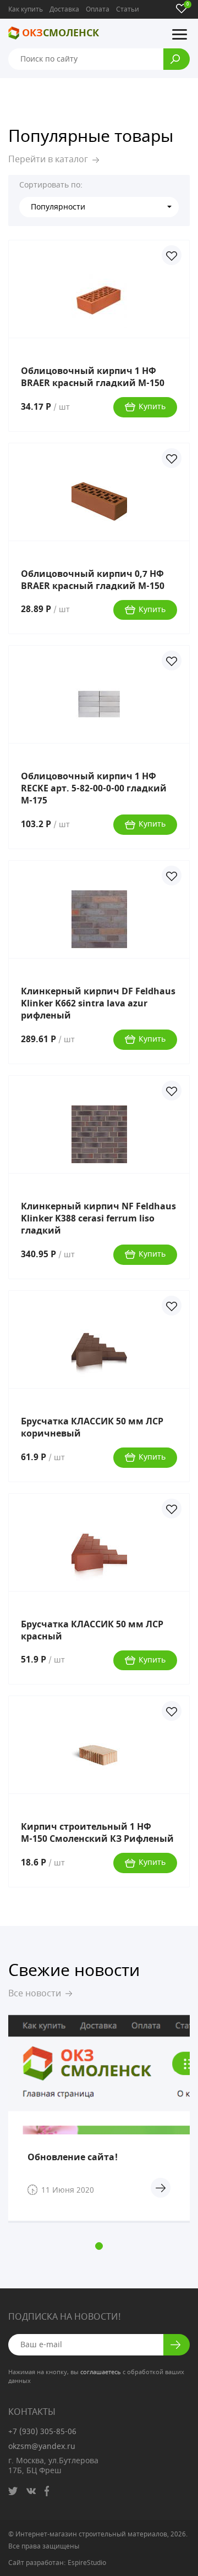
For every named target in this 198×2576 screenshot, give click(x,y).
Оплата (98, 9)
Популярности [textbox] (58, 207)
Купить (152, 407)
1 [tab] (99, 2246)
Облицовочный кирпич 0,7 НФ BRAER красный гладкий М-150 (93, 580)
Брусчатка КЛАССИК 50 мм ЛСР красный (92, 1631)
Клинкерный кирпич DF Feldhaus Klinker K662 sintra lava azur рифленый (98, 1004)
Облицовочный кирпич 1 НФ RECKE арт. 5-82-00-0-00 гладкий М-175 (94, 789)
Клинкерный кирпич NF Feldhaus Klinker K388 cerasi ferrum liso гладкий (98, 1219)
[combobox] (99, 207)
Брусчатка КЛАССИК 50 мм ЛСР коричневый (92, 1428)
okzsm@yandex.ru (42, 2446)
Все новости (35, 1994)
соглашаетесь (101, 2372)
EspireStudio (87, 2563)
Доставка (64, 9)
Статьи (128, 9)
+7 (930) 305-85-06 (42, 2432)
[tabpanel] (99, 2119)
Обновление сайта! (73, 2157)
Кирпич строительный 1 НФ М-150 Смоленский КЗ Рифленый (97, 1833)
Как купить (26, 9)
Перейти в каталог (48, 159)
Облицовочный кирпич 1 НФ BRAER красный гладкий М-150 (93, 377)
